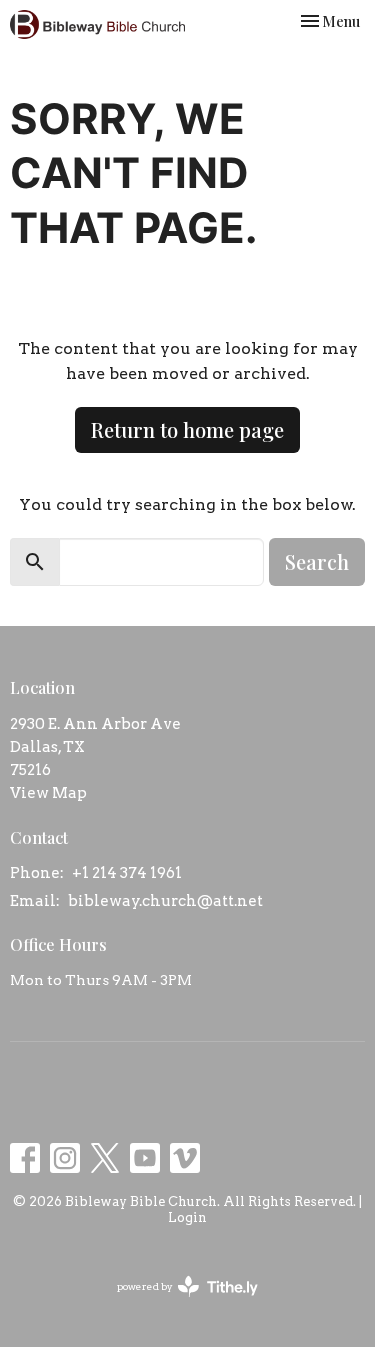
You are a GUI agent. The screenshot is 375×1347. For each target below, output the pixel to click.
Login (187, 1217)
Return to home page (187, 429)
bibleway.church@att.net (165, 901)
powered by (177, 1303)
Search (317, 561)
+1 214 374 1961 (127, 873)
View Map (48, 793)
